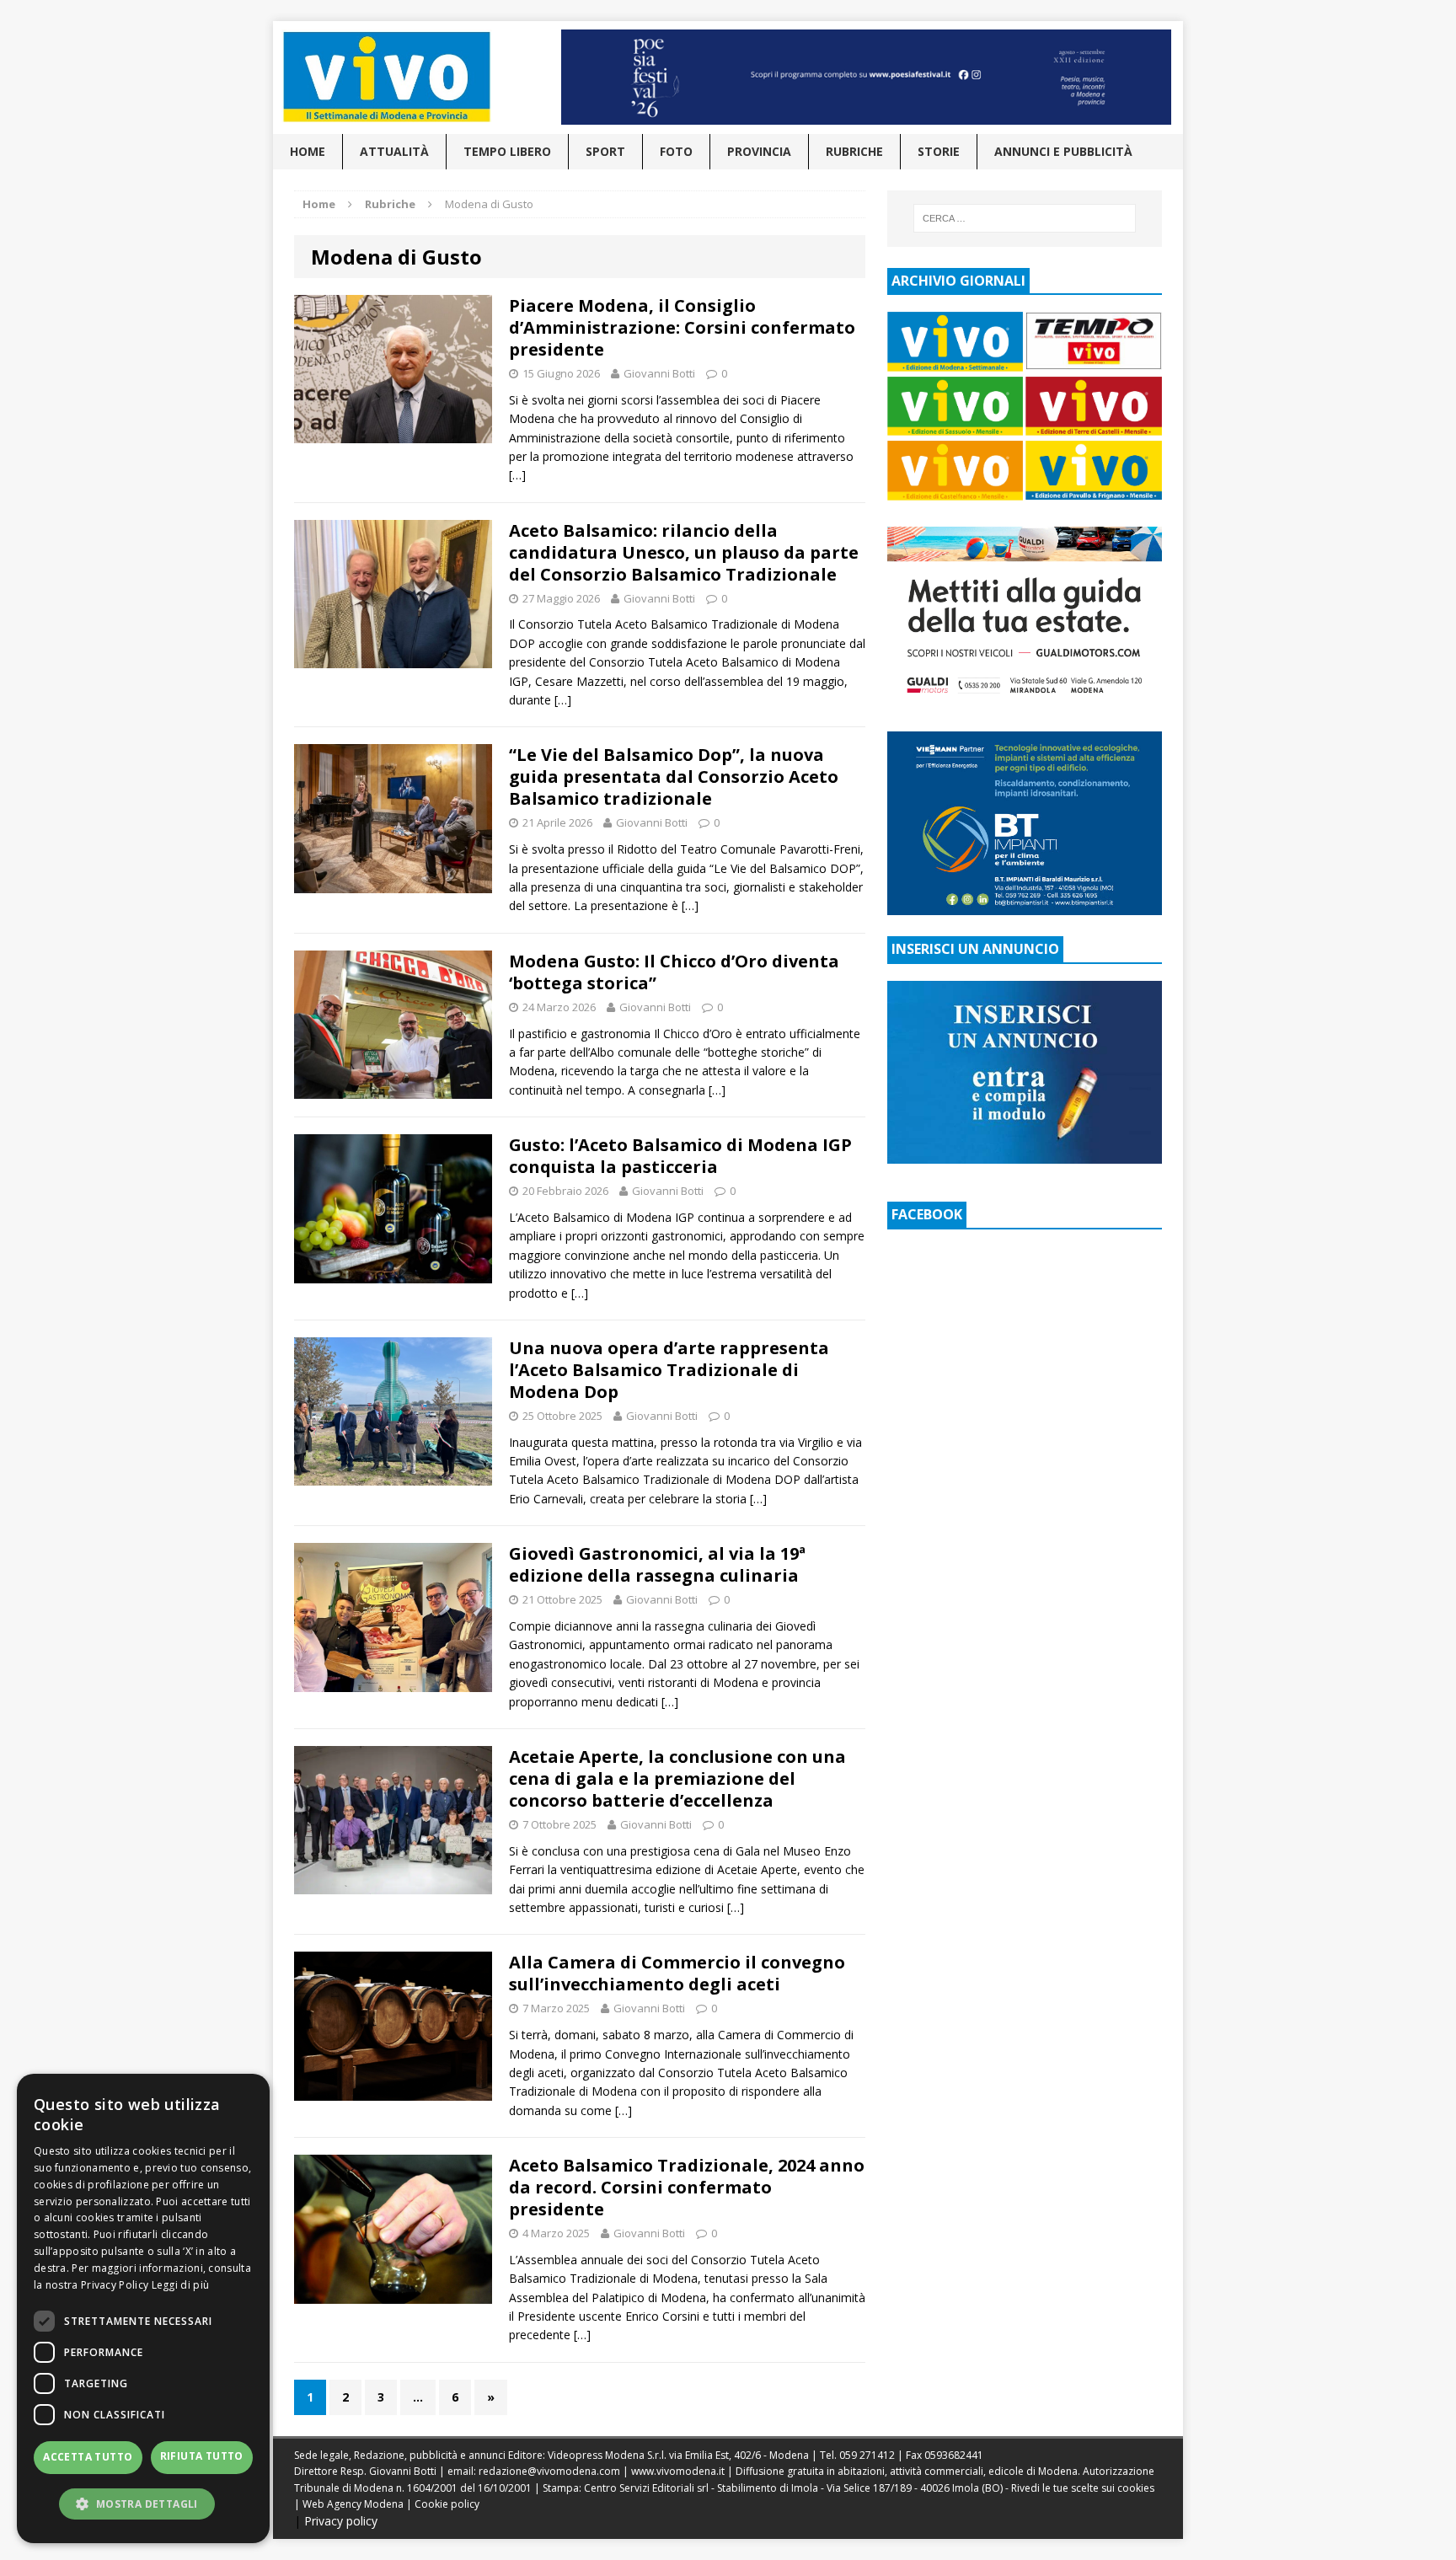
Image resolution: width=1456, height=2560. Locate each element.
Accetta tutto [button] (88, 2457)
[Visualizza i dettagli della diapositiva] (866, 77)
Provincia (759, 151)
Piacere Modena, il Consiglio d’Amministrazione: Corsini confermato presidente (682, 327)
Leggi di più (181, 2285)
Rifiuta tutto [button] (202, 2456)
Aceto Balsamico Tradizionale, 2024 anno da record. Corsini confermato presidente (687, 2187)
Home (308, 151)
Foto (676, 151)
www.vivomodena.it (678, 2471)
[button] (143, 2504)
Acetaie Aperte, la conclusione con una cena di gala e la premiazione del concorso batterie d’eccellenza (677, 1778)
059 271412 (867, 2455)
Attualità (394, 151)
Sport (605, 151)
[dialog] (143, 2308)
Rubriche (854, 151)
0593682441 (954, 2455)
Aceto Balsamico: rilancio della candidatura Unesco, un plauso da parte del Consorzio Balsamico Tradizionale (684, 552)
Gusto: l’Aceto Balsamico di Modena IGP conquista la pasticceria (680, 1156)
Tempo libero (507, 151)
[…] (517, 475)
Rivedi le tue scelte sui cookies (1083, 2488)
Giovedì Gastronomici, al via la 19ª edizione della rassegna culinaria (657, 1564)
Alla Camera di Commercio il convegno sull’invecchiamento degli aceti (677, 1973)
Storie (939, 151)
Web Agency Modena (353, 2504)
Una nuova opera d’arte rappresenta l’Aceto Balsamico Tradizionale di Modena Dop (669, 1370)
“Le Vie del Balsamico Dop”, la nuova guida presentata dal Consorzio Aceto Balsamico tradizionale (674, 777)
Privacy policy (341, 2521)
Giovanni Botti (659, 373)
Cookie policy (447, 2504)
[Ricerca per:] (1025, 218)
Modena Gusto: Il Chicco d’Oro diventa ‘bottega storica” (674, 972)
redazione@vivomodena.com (549, 2471)
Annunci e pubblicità (1063, 151)
